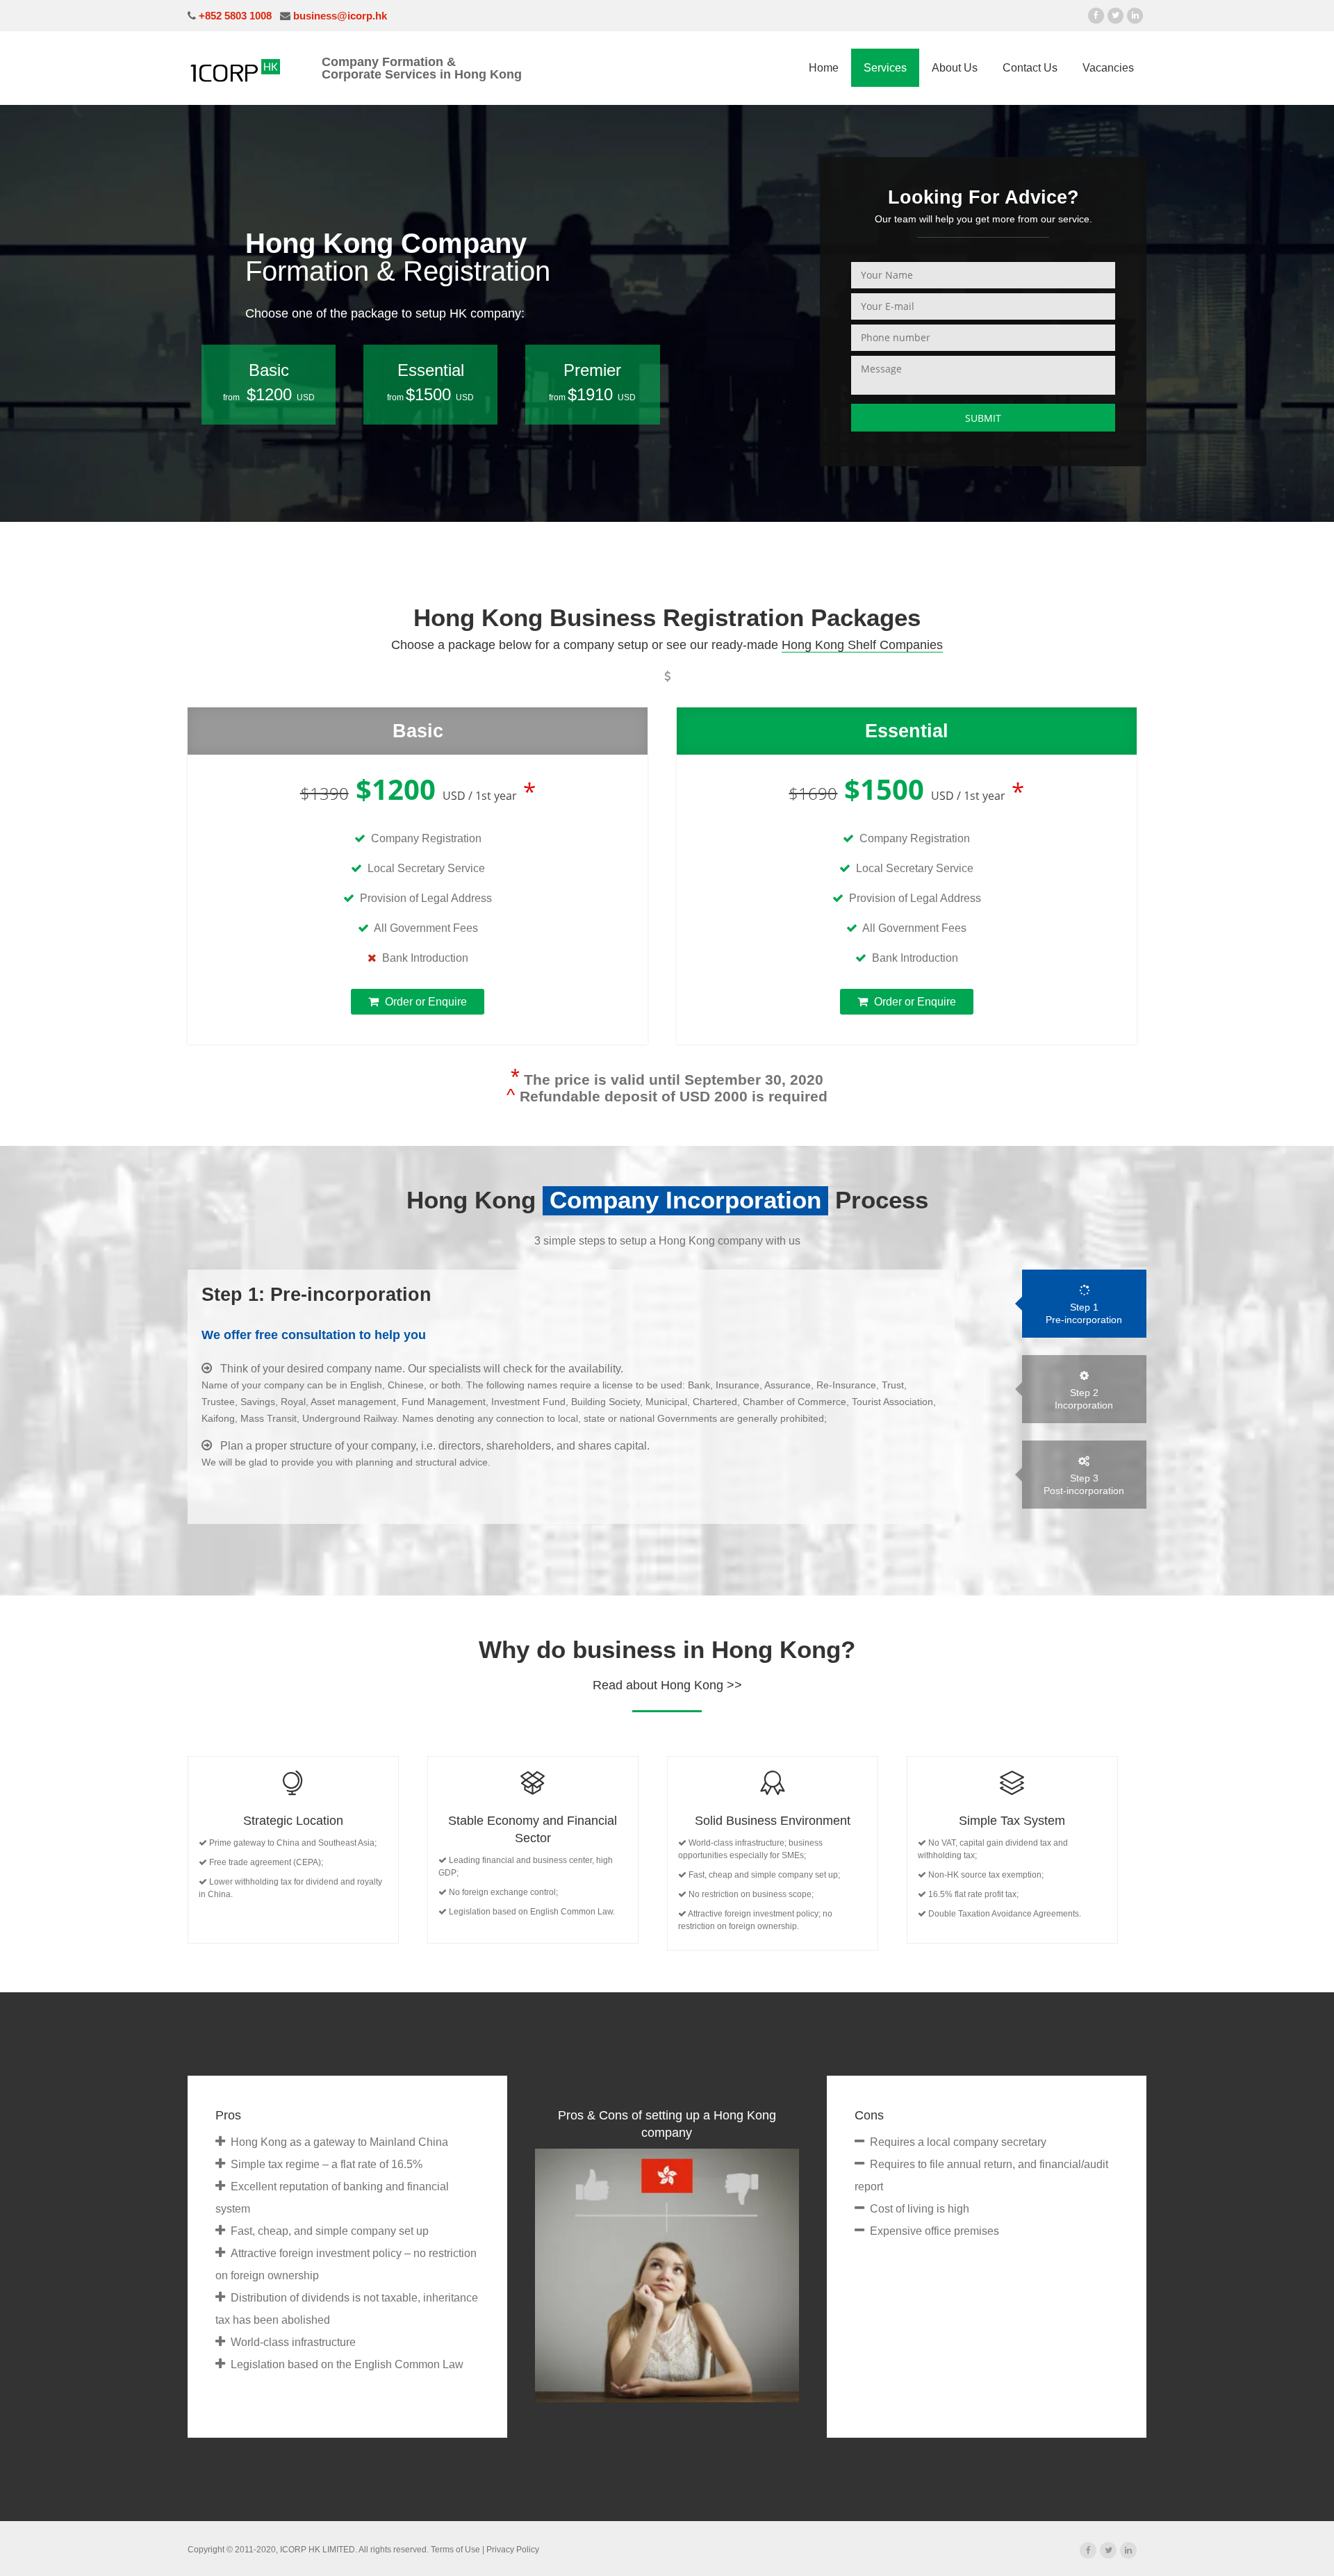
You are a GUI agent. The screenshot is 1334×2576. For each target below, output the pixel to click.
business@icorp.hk (339, 16)
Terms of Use (455, 2550)
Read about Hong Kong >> (667, 1685)
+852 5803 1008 (234, 16)
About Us (955, 68)
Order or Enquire (425, 1002)
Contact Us (1030, 68)
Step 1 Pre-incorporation (1084, 1313)
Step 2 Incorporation (1084, 1399)
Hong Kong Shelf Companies (862, 645)
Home (824, 68)
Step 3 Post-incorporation (1084, 1484)
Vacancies (1108, 68)
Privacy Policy (513, 2550)
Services (885, 68)
